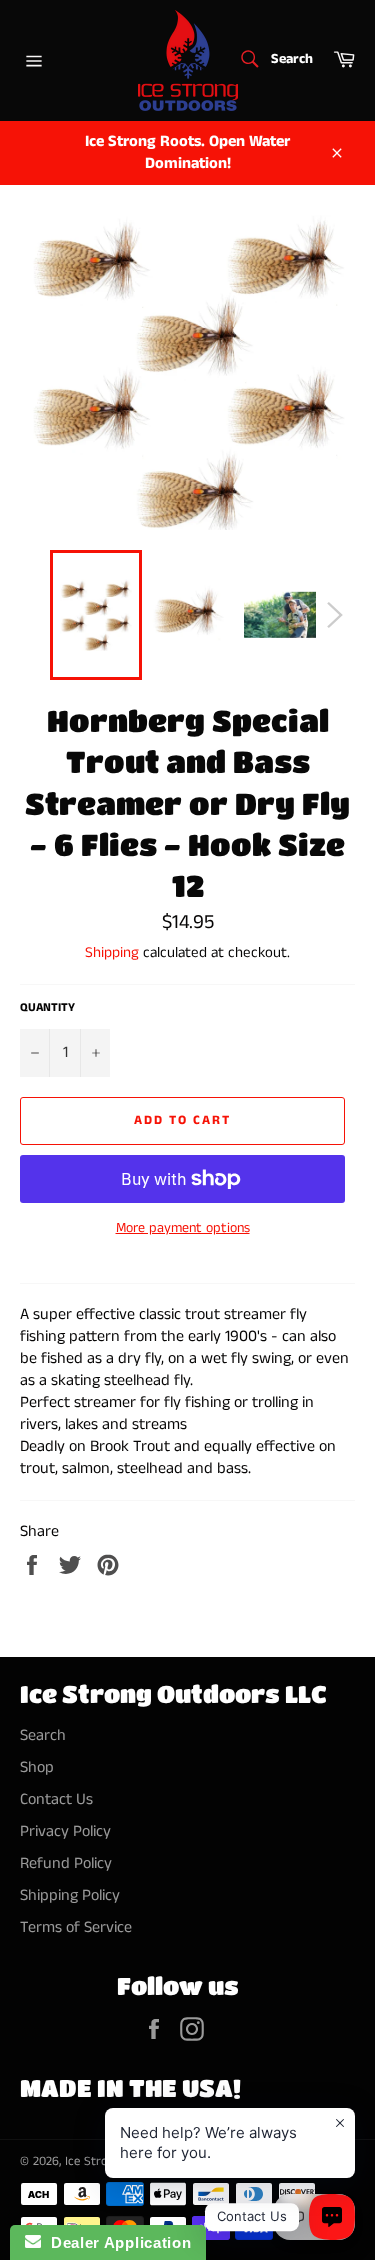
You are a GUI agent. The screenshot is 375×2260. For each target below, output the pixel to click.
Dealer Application (116, 2242)
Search (43, 1735)
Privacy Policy (65, 1831)
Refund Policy (66, 1863)
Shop (37, 1767)
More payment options (183, 1228)
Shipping (112, 952)
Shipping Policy (70, 1895)
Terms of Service (76, 1927)
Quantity (47, 1008)
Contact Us (56, 1799)
